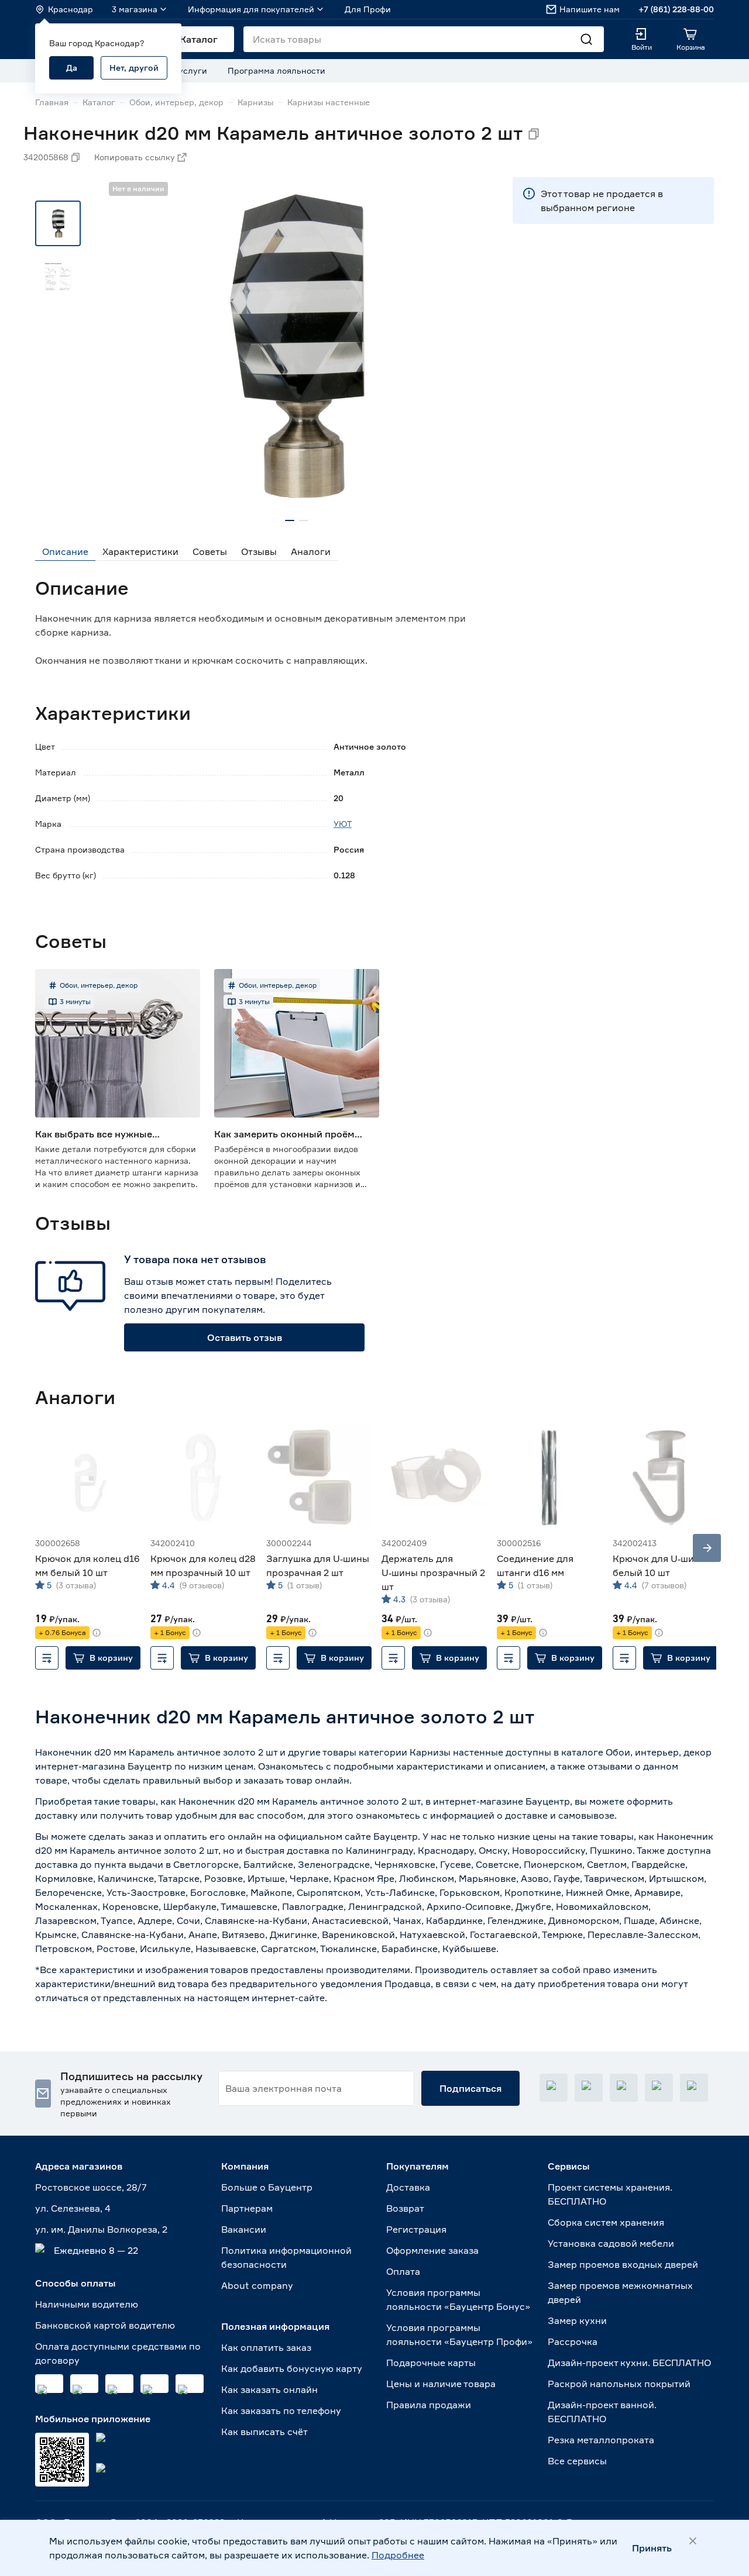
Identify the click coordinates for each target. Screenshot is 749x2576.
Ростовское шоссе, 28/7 (91, 2187)
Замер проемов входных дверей (623, 2264)
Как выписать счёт (264, 2432)
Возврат (405, 2208)
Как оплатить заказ (266, 2347)
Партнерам (247, 2208)
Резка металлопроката (601, 2440)
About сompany (257, 2285)
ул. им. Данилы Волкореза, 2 (101, 2229)
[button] (103, 1658)
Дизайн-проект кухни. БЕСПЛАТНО (629, 2363)
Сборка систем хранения (606, 2222)
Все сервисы (577, 2461)
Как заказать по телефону (281, 2411)
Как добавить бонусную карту (292, 2368)
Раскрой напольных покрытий (619, 2384)
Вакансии (244, 2229)
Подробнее (398, 2555)
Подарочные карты (431, 2363)
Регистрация (416, 2229)
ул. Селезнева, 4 (73, 2208)
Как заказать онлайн (269, 2389)
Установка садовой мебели (611, 2243)
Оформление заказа (432, 2250)
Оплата (403, 2271)
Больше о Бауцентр (267, 2187)
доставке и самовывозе (560, 1815)
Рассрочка (573, 2341)
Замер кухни (577, 2320)
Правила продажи (429, 2405)
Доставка (408, 2187)
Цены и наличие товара (441, 2384)
